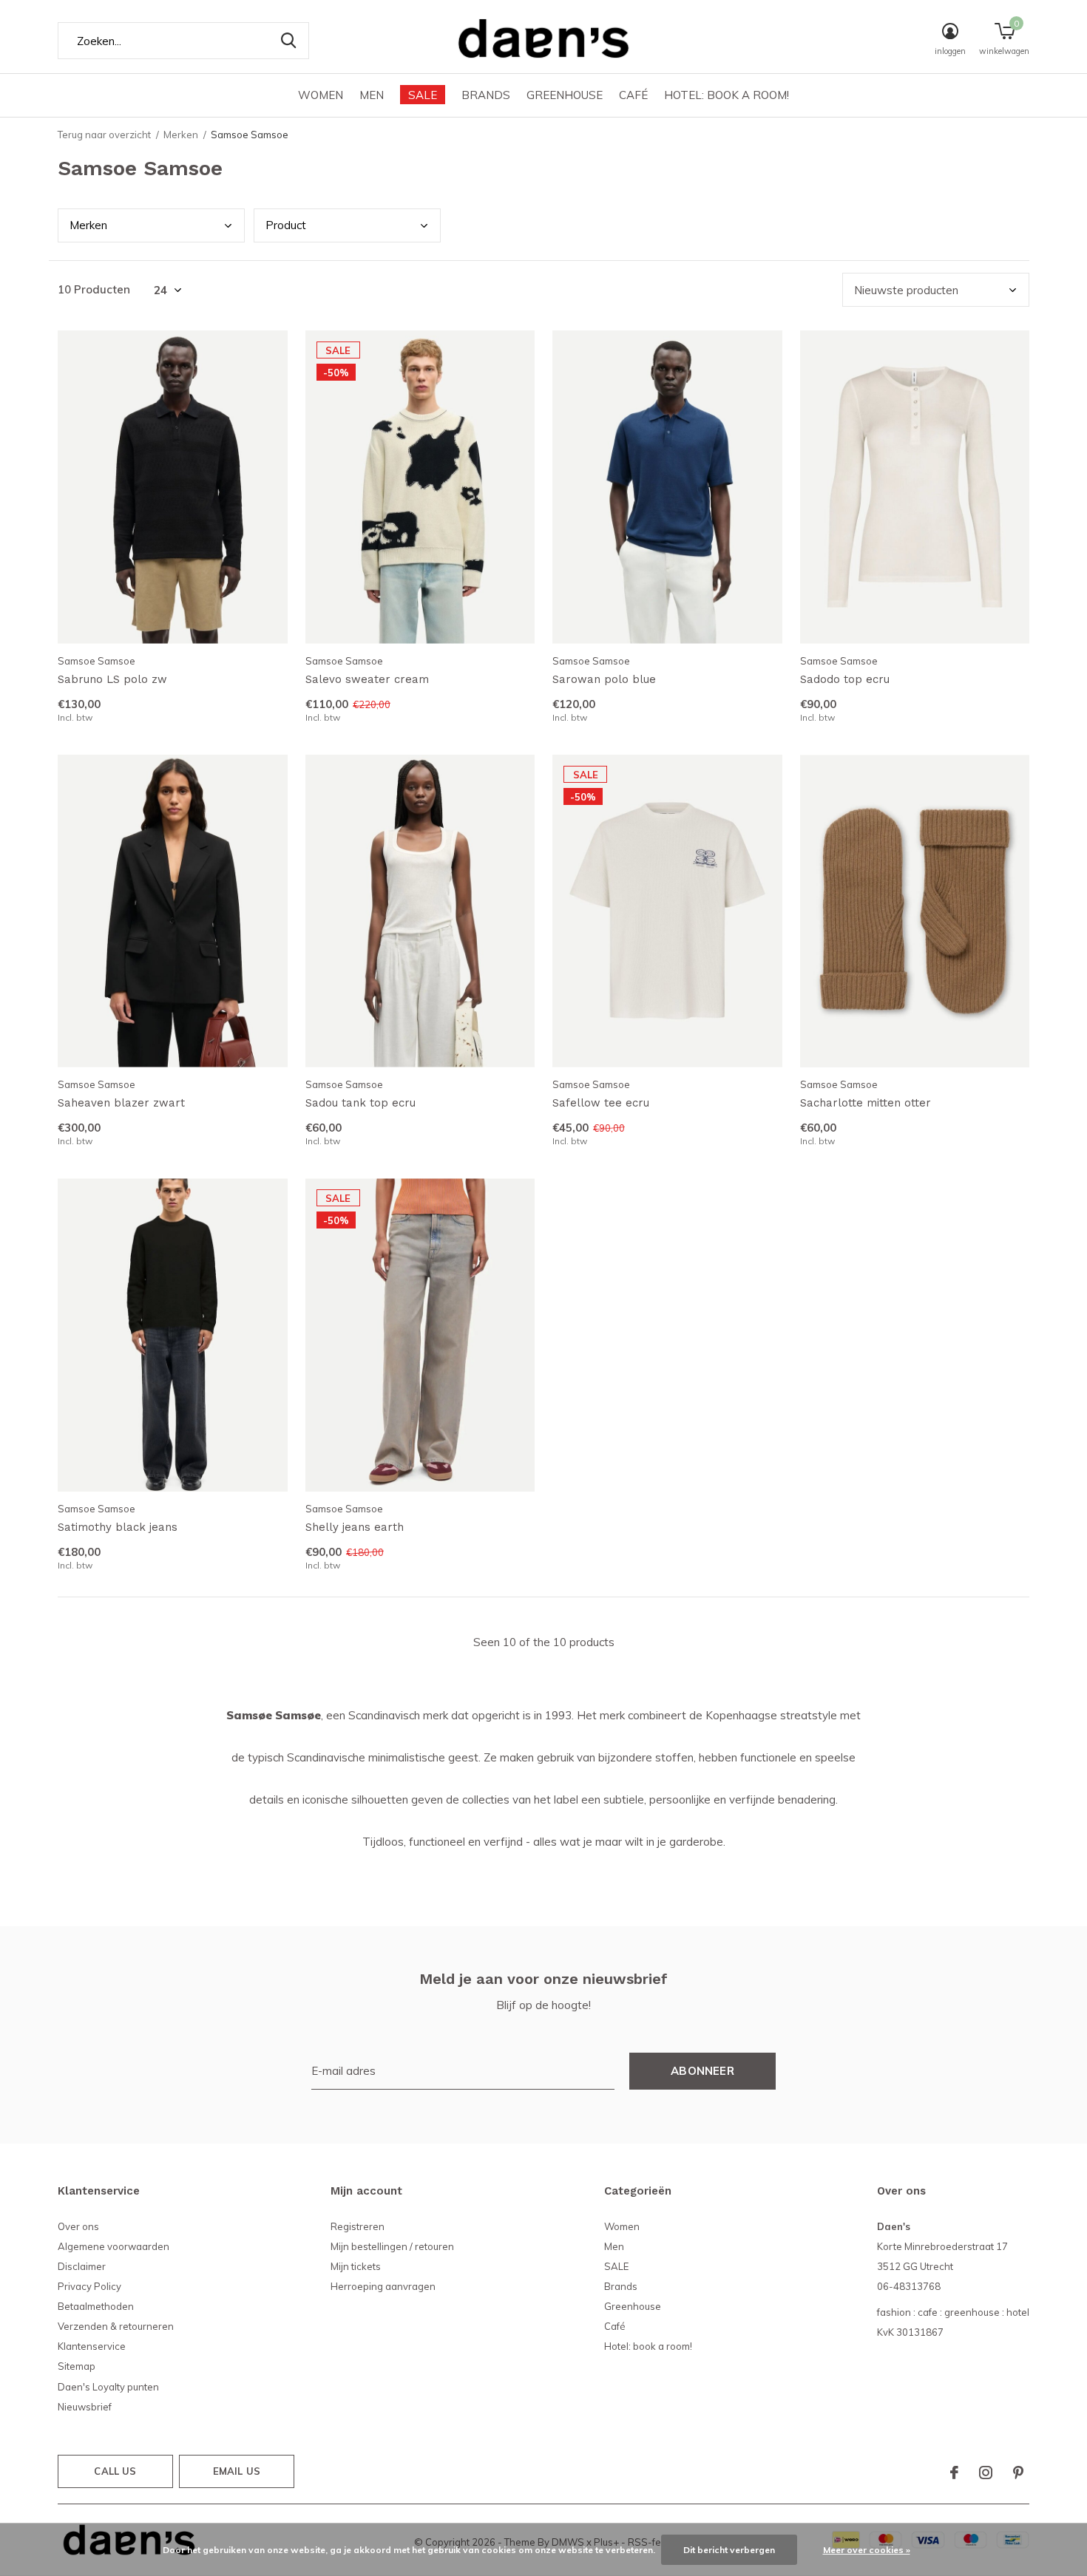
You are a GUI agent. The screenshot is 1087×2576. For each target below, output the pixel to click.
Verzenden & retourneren (116, 2326)
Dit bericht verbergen (729, 2550)
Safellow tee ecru (601, 1103)
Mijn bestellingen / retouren (392, 2246)
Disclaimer (82, 2266)
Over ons (78, 2226)
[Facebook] (954, 2473)
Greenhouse (565, 95)
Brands (486, 95)
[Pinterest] (1018, 2473)
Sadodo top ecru (845, 679)
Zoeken (288, 41)
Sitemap (77, 2366)
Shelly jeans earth (355, 1527)
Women (321, 95)
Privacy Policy (89, 2286)
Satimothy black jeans (118, 1527)
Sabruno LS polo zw (112, 679)
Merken (181, 135)
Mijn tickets (356, 2266)
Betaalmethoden (96, 2306)
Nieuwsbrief (85, 2407)
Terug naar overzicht (104, 135)
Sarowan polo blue (604, 679)
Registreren (358, 2226)
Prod (286, 225)
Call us (115, 2471)
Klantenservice (92, 2346)
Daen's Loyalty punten (108, 2387)
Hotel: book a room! (727, 95)
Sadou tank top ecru (360, 1103)
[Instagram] (986, 2473)
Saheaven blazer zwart (121, 1103)
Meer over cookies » (867, 2550)
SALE (423, 95)
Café (633, 95)
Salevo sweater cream (367, 679)
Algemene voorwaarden (114, 2246)
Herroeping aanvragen (383, 2286)
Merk (88, 225)
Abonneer (702, 2071)
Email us (237, 2471)
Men (372, 95)
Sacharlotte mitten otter (866, 1103)
